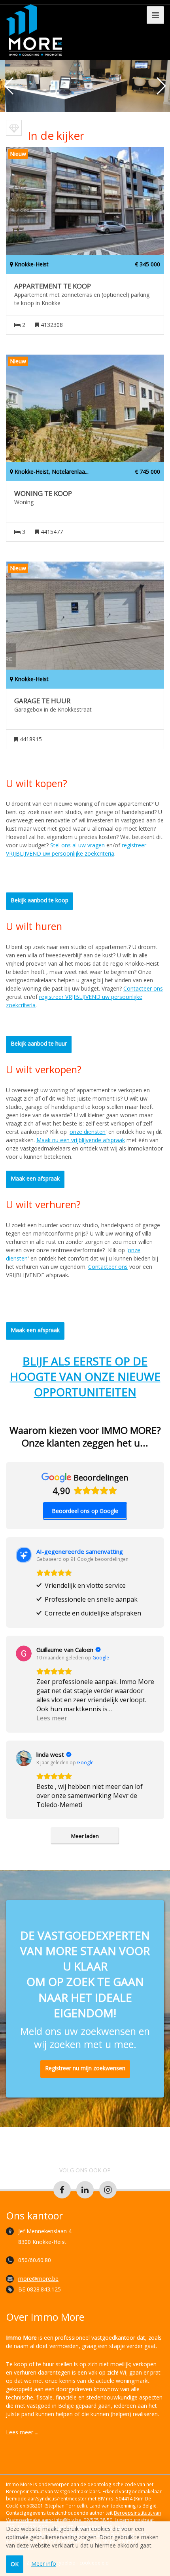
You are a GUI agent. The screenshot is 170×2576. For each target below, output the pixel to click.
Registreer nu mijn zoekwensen (85, 2068)
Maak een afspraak (35, 1178)
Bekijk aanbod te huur (39, 1043)
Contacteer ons (143, 988)
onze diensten (88, 1132)
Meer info (44, 2564)
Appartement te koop (53, 286)
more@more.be (38, 2279)
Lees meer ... (22, 2432)
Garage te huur (42, 701)
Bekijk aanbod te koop (40, 900)
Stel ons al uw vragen (77, 845)
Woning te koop (43, 494)
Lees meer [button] (52, 1718)
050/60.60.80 (35, 2260)
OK (15, 2564)
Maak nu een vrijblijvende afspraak (81, 1140)
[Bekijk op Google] (24, 1653)
